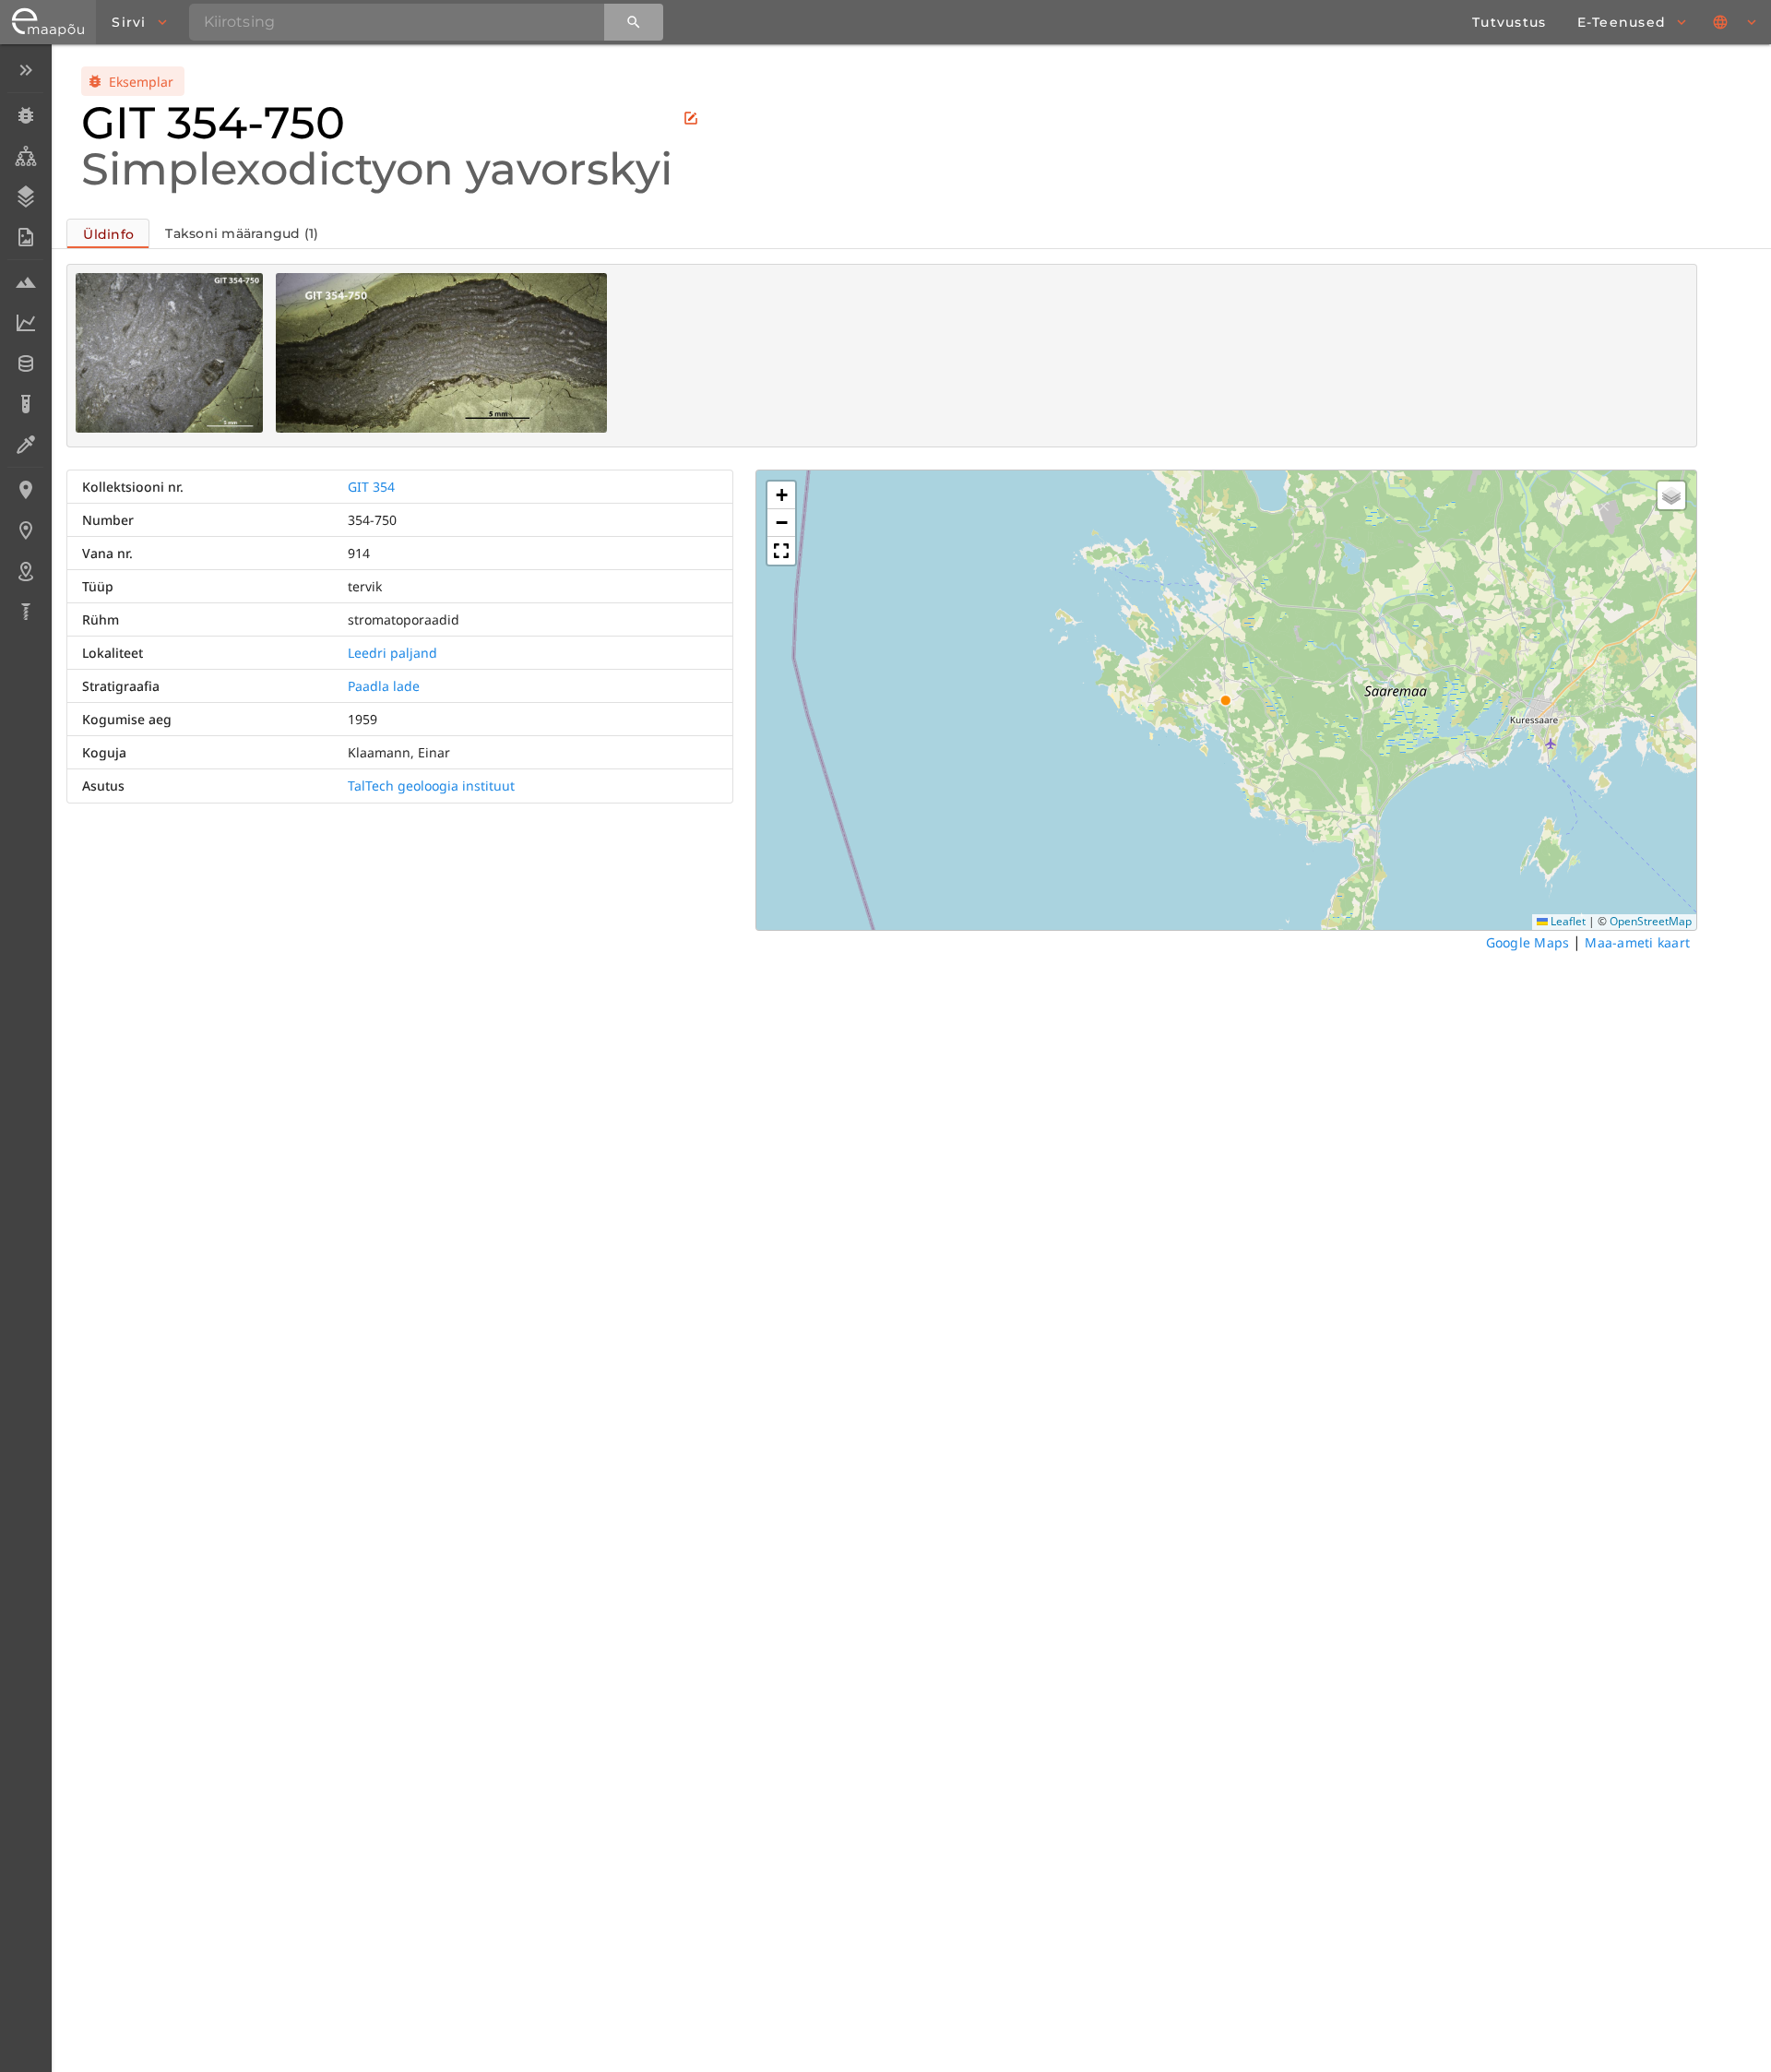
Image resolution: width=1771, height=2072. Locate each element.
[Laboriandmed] (25, 323)
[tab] (108, 233)
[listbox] (25, 343)
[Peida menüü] (25, 70)
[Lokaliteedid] (25, 490)
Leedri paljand (392, 653)
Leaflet (1567, 921)
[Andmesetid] (25, 363)
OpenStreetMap (1651, 921)
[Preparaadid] (25, 445)
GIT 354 (371, 487)
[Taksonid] (25, 156)
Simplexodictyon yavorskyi (377, 169)
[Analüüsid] (25, 404)
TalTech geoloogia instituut (431, 786)
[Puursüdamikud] (25, 612)
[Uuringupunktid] (25, 530)
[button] (781, 495)
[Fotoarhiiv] (25, 237)
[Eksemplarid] (25, 115)
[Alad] (25, 571)
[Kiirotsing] (634, 22)
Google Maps (1528, 942)
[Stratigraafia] (25, 196)
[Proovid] (25, 282)
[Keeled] (1736, 22)
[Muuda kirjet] (691, 118)
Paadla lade (384, 686)
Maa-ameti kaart (1637, 942)
